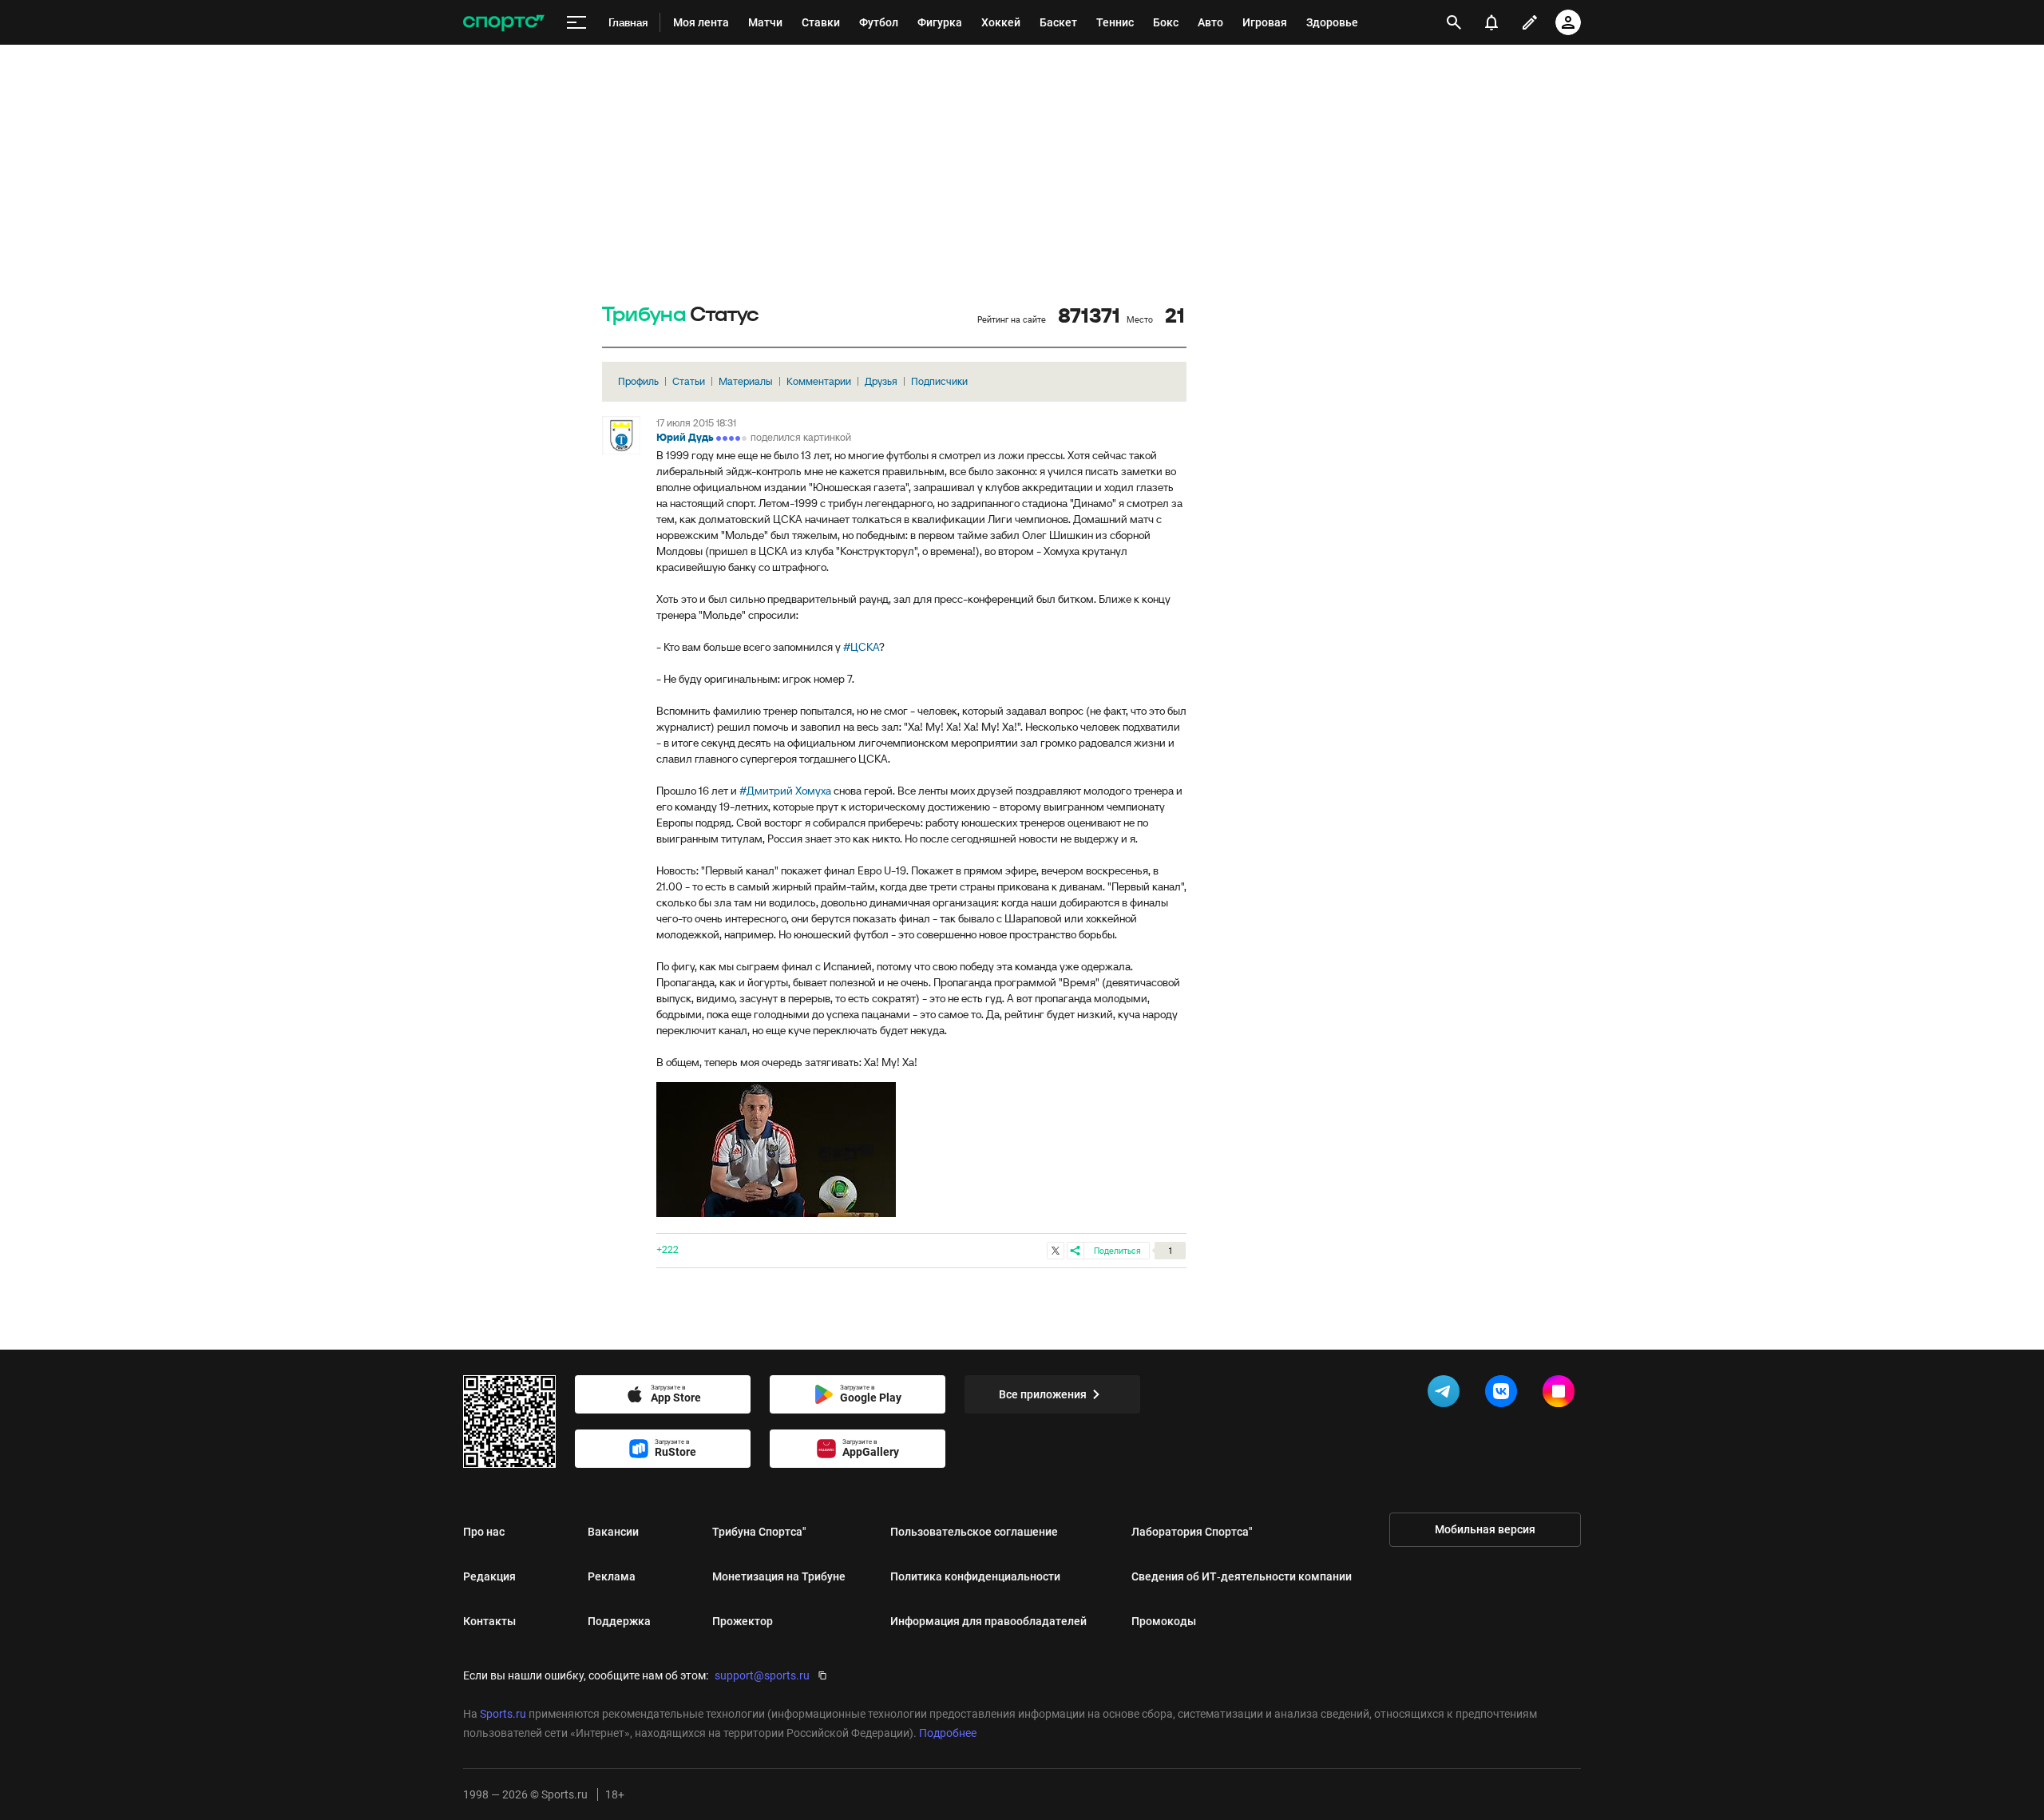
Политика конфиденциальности (975, 1576)
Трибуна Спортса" (759, 1532)
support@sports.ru (762, 1675)
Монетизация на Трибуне (779, 1576)
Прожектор (743, 1621)
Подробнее (948, 1733)
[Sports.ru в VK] (1504, 1394)
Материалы (746, 381)
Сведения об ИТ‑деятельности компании (1242, 1576)
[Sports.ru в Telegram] (1447, 1394)
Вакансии (613, 1532)
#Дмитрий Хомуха (785, 791)
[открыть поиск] (1454, 22)
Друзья (881, 381)
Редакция (489, 1576)
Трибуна (644, 315)
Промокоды (1164, 1621)
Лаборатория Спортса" (1192, 1532)
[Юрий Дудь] (621, 435)
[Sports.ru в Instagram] (1562, 1394)
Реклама (612, 1576)
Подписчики (939, 381)
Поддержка (619, 1621)
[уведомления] (1491, 22)
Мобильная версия (1485, 1529)
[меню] (576, 23)
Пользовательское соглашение (974, 1532)
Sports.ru (503, 1714)
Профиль (638, 381)
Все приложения (1043, 1394)
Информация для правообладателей (988, 1621)
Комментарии (819, 381)
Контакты (489, 1621)
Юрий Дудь (685, 437)
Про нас (484, 1532)
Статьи (689, 381)
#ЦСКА (861, 647)
